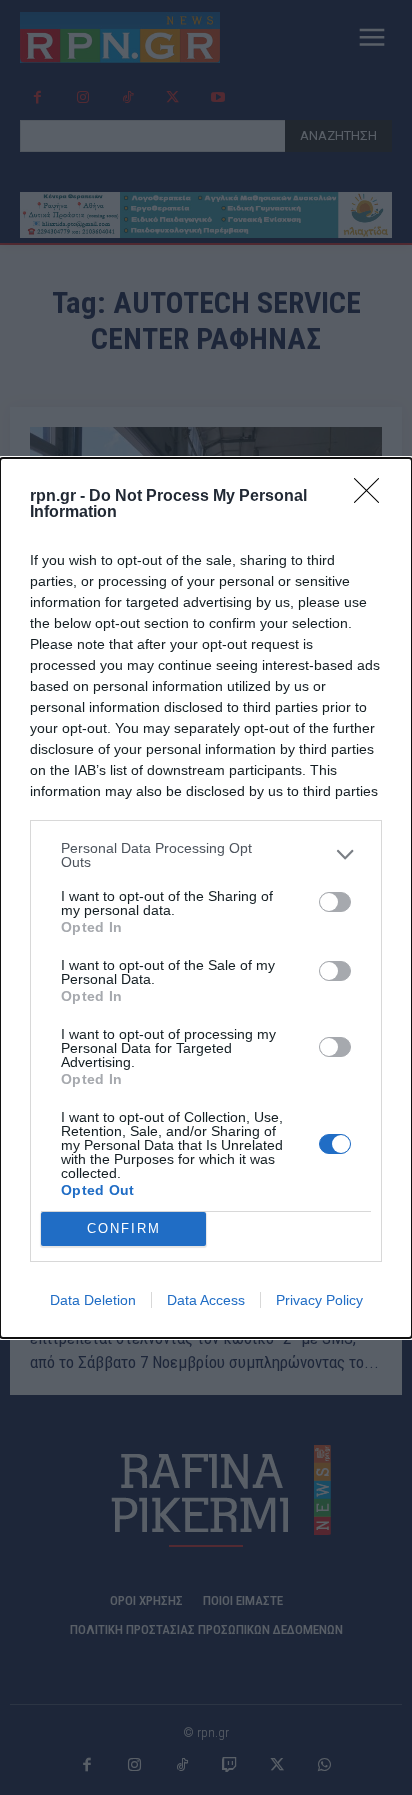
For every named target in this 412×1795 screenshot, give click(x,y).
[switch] (335, 902)
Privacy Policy (319, 1300)
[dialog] (206, 898)
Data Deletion (93, 1300)
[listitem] (206, 855)
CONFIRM (124, 1228)
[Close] (373, 497)
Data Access (206, 1300)
